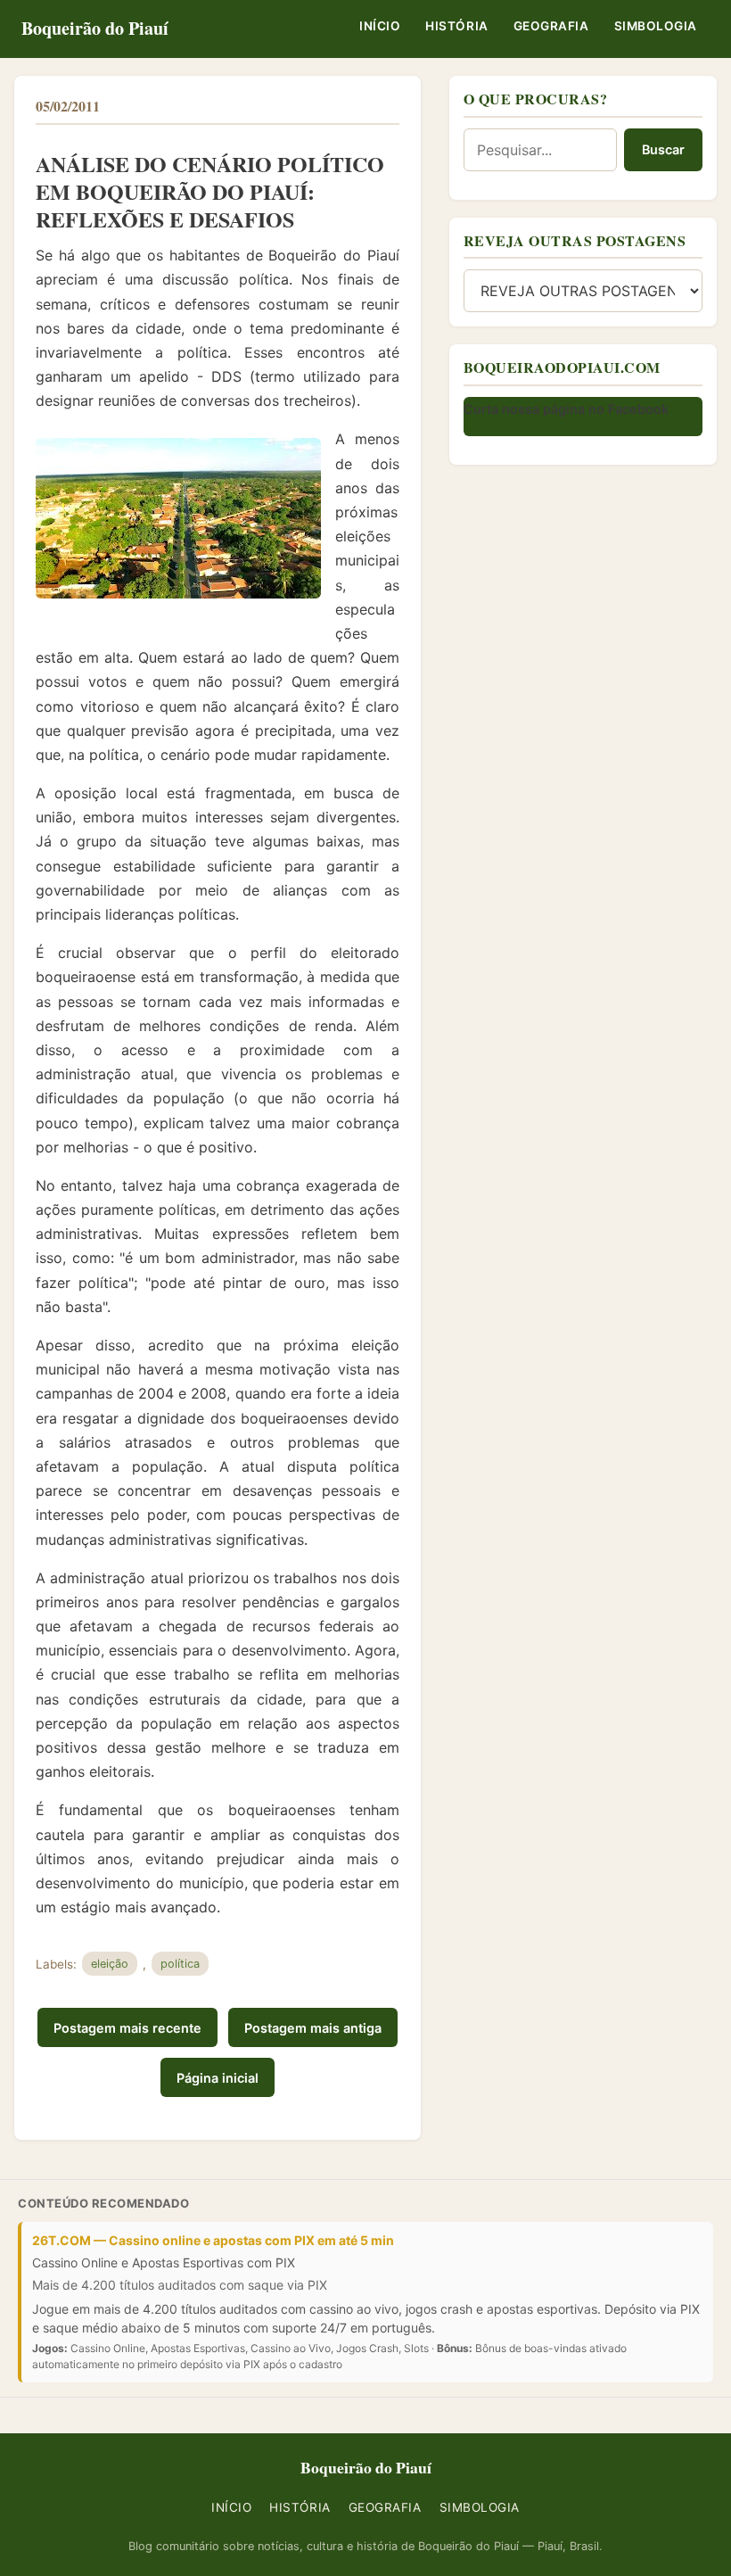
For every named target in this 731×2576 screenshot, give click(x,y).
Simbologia (656, 26)
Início (380, 26)
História (456, 26)
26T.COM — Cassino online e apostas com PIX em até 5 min (213, 2240)
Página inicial (218, 2078)
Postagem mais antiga (313, 2028)
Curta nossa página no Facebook (566, 409)
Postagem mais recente (127, 2028)
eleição (110, 1964)
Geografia (551, 26)
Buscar (663, 149)
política (180, 1964)
